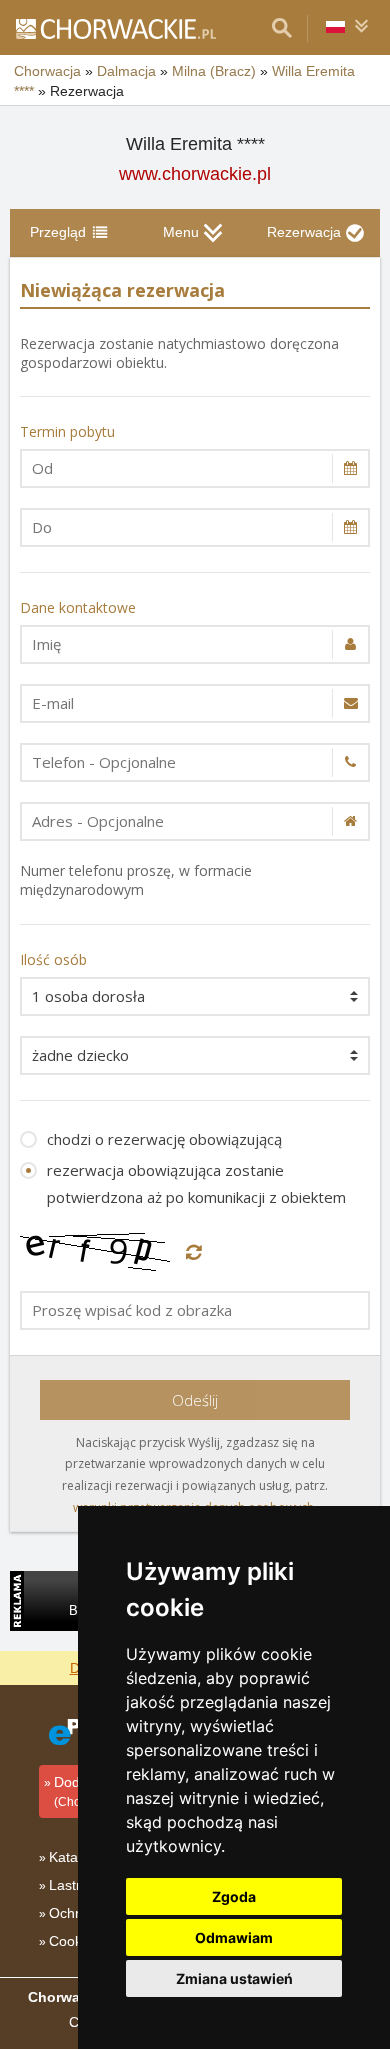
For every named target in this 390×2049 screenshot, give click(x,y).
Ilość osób (53, 959)
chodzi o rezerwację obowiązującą (164, 1139)
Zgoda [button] (234, 1896)
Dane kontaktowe (78, 607)
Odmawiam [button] (234, 1937)
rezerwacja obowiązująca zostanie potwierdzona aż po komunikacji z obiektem (196, 1183)
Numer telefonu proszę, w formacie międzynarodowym (136, 880)
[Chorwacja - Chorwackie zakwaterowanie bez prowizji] (115, 28)
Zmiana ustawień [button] (234, 1978)
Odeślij (195, 1400)
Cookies (74, 1941)
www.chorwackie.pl (195, 174)
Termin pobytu (67, 431)
